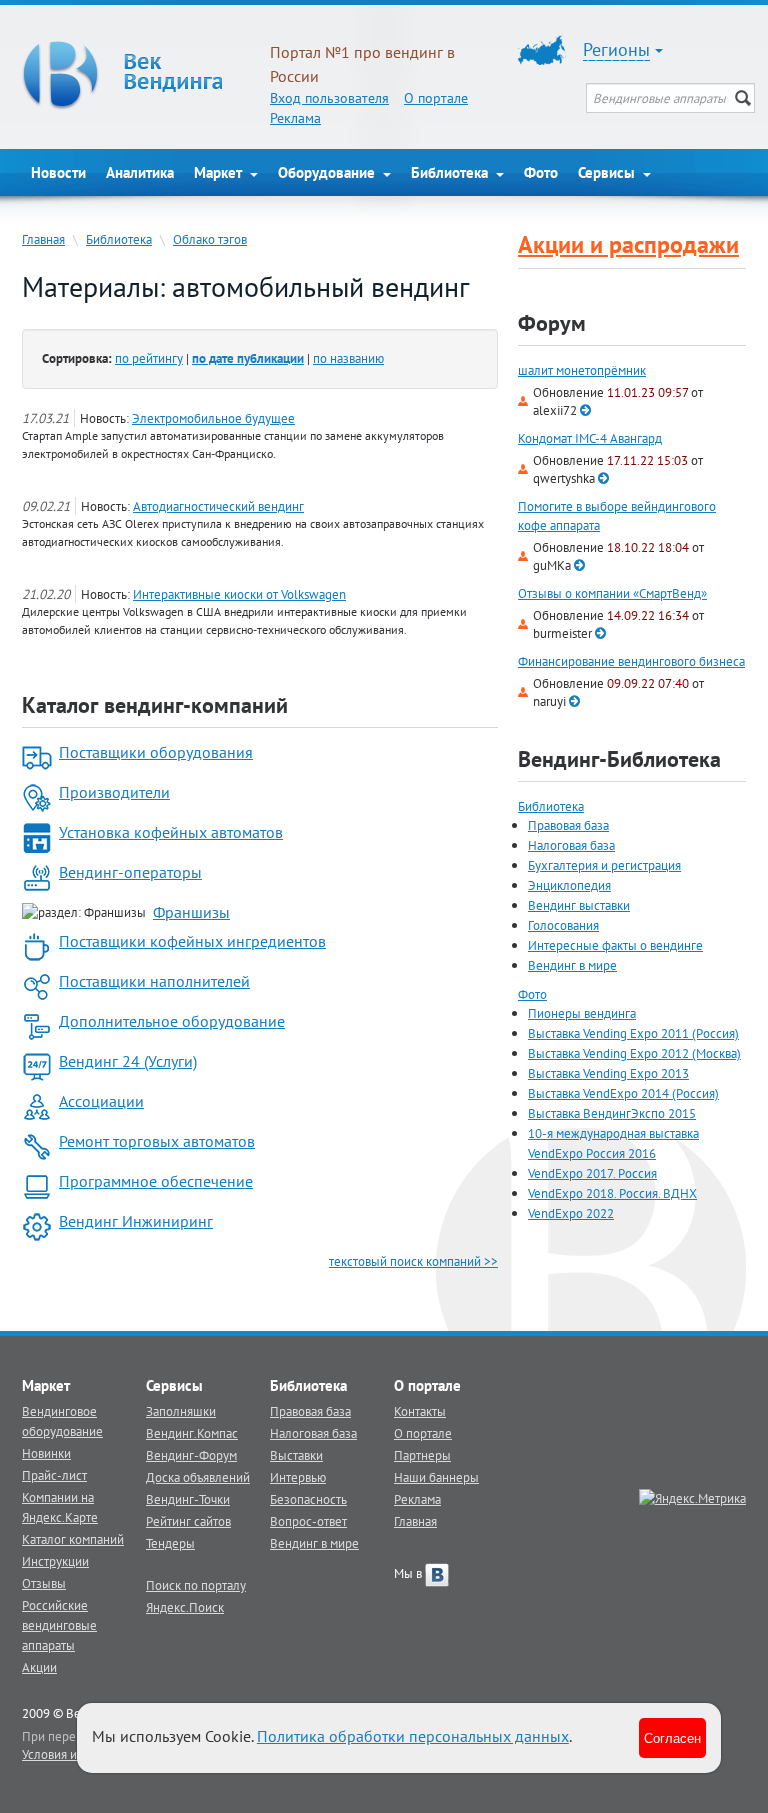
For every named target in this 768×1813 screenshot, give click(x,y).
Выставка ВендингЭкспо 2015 (612, 1113)
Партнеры (422, 1455)
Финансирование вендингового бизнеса (631, 661)
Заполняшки (181, 1411)
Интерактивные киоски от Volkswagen (239, 594)
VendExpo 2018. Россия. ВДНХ (612, 1193)
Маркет (220, 172)
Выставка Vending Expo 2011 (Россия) (633, 1033)
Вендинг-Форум (191, 1455)
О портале (436, 98)
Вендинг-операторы (130, 872)
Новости (58, 172)
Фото (541, 172)
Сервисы (608, 172)
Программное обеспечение (156, 1181)
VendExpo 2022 (571, 1213)
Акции (39, 1667)
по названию (348, 358)
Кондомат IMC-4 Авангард (590, 438)
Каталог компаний (73, 1539)
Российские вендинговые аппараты (59, 1625)
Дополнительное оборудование (172, 1021)
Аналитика (140, 172)
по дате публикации (248, 358)
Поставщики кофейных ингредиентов (192, 941)
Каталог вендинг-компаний (155, 705)
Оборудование (328, 172)
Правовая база (568, 825)
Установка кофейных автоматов (171, 832)
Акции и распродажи (628, 244)
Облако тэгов (210, 239)
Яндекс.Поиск (185, 1607)
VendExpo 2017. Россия (592, 1173)
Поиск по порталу (196, 1585)
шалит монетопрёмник (582, 370)
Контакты (420, 1411)
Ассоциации (101, 1101)
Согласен (672, 1737)
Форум (552, 323)
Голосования (563, 925)
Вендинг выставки (579, 905)
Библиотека (451, 172)
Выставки (296, 1455)
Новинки (46, 1453)
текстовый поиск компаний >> (413, 1261)
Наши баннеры (436, 1477)
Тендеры (170, 1543)
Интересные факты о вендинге (615, 945)
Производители (114, 792)
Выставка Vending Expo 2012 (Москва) (634, 1053)
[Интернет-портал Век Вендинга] (136, 75)
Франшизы (191, 912)
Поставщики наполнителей (154, 981)
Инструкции (55, 1561)
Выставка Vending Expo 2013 (608, 1073)
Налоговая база (571, 845)
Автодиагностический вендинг (218, 506)
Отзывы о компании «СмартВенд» (612, 593)
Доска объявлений (198, 1477)
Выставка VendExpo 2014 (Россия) (623, 1093)
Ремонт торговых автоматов (157, 1141)
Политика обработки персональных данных (413, 1736)
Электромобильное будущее (213, 418)
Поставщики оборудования (156, 752)
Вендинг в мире (572, 965)
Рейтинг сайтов (188, 1521)
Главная (43, 239)
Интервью (298, 1477)
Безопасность (308, 1499)
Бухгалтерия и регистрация (604, 865)
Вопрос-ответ (308, 1521)
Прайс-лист (54, 1475)
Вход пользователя (329, 98)
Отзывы (44, 1583)
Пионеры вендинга (582, 1013)
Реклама (295, 118)
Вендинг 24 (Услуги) (128, 1061)
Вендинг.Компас (192, 1433)
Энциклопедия (569, 885)
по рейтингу (149, 358)
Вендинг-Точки (188, 1499)
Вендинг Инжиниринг (136, 1221)
